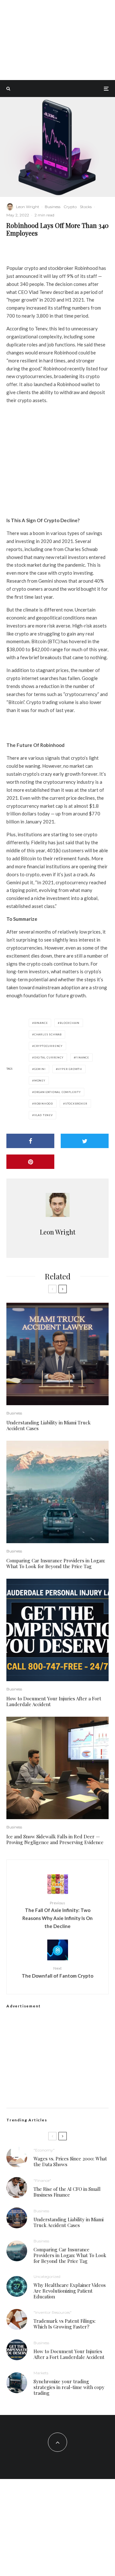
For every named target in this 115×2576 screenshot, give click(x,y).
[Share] (30, 1141)
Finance (82, 1057)
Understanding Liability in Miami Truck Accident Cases (49, 1425)
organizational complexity (57, 1092)
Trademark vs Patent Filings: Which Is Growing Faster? (65, 2324)
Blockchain (70, 1023)
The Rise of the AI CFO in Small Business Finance (67, 2192)
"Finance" (42, 2180)
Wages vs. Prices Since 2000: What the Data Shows (70, 2161)
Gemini (40, 1069)
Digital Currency (49, 1057)
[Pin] (30, 1162)
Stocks (86, 207)
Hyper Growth (70, 1069)
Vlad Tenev (43, 1115)
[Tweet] (85, 1141)
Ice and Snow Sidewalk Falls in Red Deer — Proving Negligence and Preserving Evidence (55, 1839)
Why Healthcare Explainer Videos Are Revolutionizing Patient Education (70, 2291)
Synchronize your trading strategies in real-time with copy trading (69, 2387)
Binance (41, 1023)
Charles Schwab (48, 1034)
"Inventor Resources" (53, 2312)
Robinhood (44, 1104)
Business (53, 207)
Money (40, 1081)
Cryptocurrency (48, 1046)
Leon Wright (28, 207)
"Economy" (44, 2150)
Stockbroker (76, 1104)
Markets (41, 2373)
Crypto (70, 207)
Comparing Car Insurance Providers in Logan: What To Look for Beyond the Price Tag (56, 1563)
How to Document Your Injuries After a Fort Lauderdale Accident (54, 1701)
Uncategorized (47, 2276)
